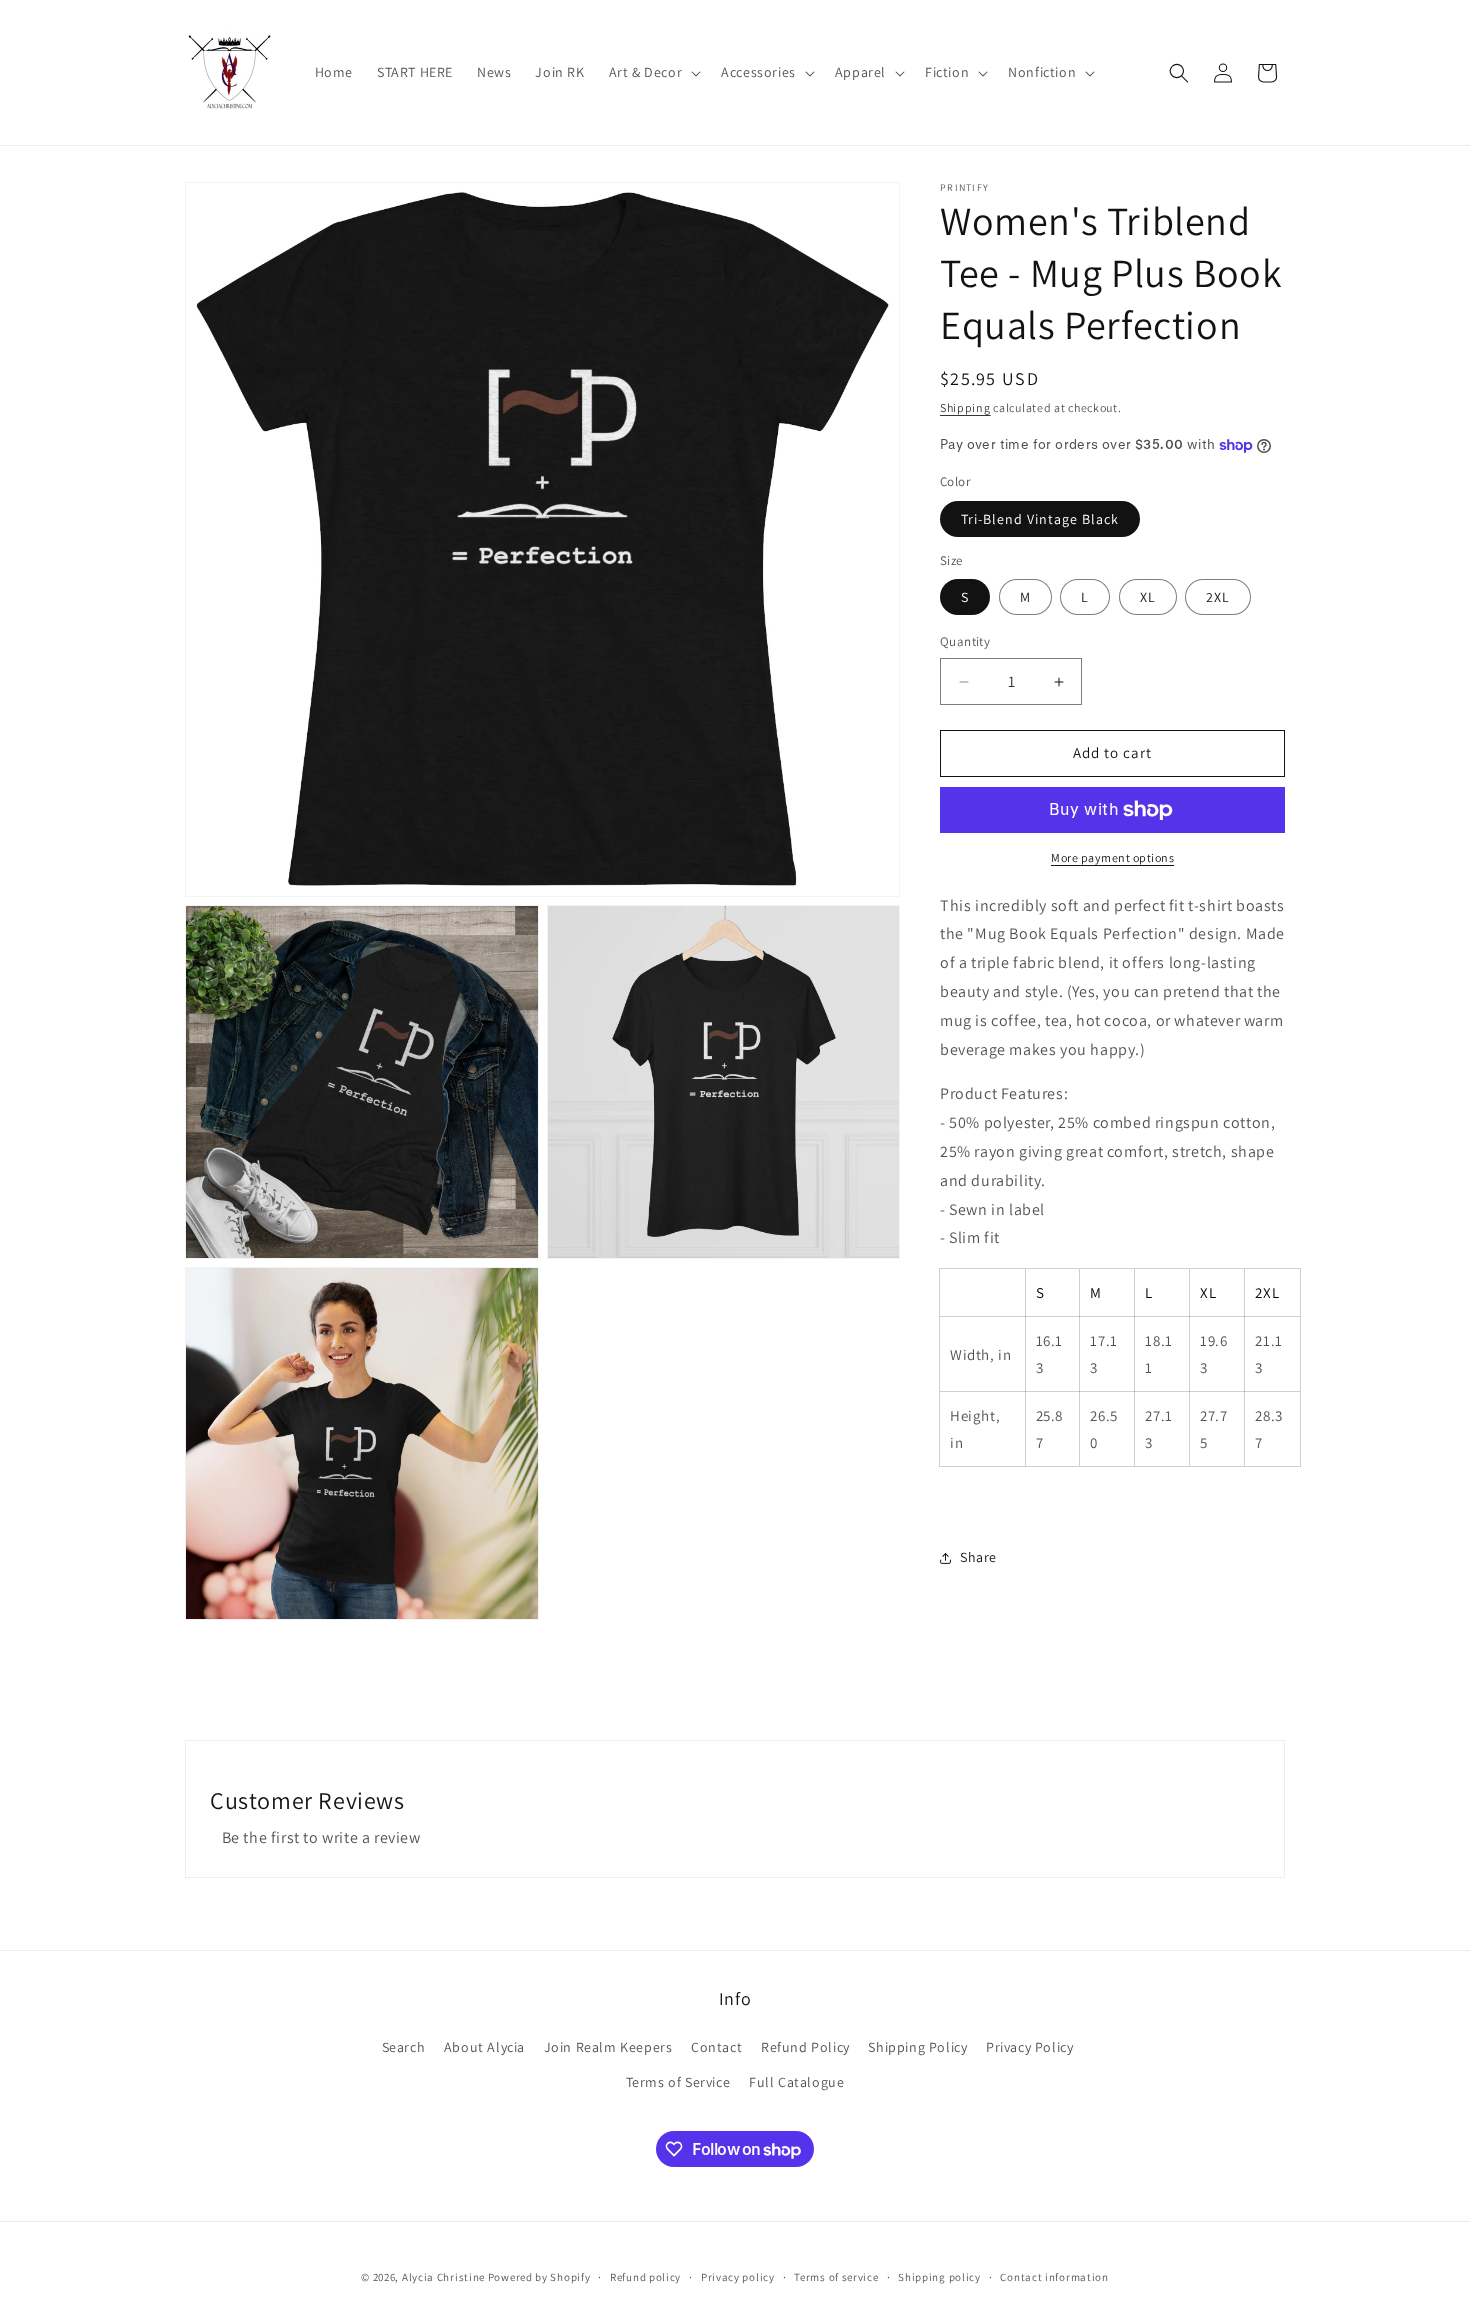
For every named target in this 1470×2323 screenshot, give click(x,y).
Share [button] (978, 1558)
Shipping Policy (917, 2047)
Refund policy (645, 2277)
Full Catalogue (796, 2082)
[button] (653, 72)
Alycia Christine (443, 2277)
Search (404, 2047)
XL (1148, 598)
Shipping (965, 407)
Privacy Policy (1029, 2047)
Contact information (1054, 2277)
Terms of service (836, 2277)
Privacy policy (738, 2277)
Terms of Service (678, 2082)
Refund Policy (805, 2047)
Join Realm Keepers (608, 2047)
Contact (716, 2047)
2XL (1218, 598)
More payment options (1112, 857)
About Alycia (484, 2047)
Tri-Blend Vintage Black (1040, 519)
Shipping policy (939, 2277)
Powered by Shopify (539, 2277)
